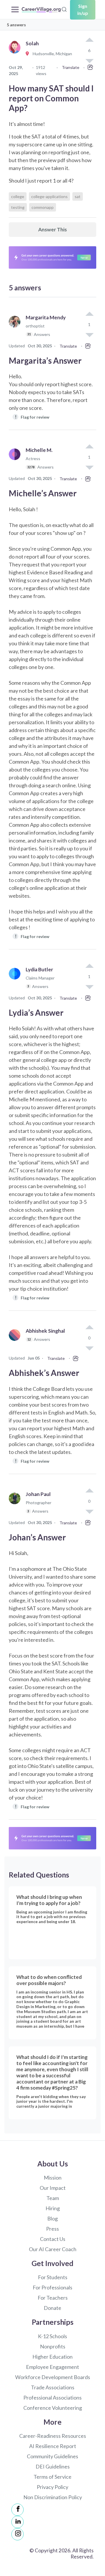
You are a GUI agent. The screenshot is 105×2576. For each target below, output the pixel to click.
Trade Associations (53, 2387)
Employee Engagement (52, 2367)
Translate (71, 67)
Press (52, 2229)
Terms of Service (52, 2477)
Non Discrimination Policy (53, 2497)
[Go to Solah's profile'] (16, 54)
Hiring (53, 2208)
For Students (53, 2277)
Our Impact (53, 2188)
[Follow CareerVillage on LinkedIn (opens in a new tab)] (17, 2522)
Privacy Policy (52, 2487)
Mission (53, 2178)
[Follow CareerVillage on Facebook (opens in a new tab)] (17, 2510)
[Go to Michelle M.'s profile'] (16, 461)
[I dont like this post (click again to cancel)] (89, 334)
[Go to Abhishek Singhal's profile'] (16, 1341)
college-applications (49, 196)
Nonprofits (53, 2346)
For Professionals (52, 2287)
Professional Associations (52, 2398)
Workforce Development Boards (53, 2377)
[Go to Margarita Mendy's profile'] (16, 328)
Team (53, 2198)
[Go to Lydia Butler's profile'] (16, 981)
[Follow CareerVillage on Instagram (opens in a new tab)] (17, 2534)
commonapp (43, 207)
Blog (52, 2218)
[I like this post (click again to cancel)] (89, 40)
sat (78, 196)
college (18, 196)
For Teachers (53, 2298)
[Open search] (64, 9)
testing (18, 207)
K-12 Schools (52, 2336)
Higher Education (52, 2357)
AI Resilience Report (53, 2446)
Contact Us (53, 2239)
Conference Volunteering (53, 2408)
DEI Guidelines (53, 2466)
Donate (52, 2308)
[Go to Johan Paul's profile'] (16, 1505)
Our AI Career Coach (53, 2249)
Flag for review (32, 417)
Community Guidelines (52, 2456)
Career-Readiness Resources (53, 2436)
